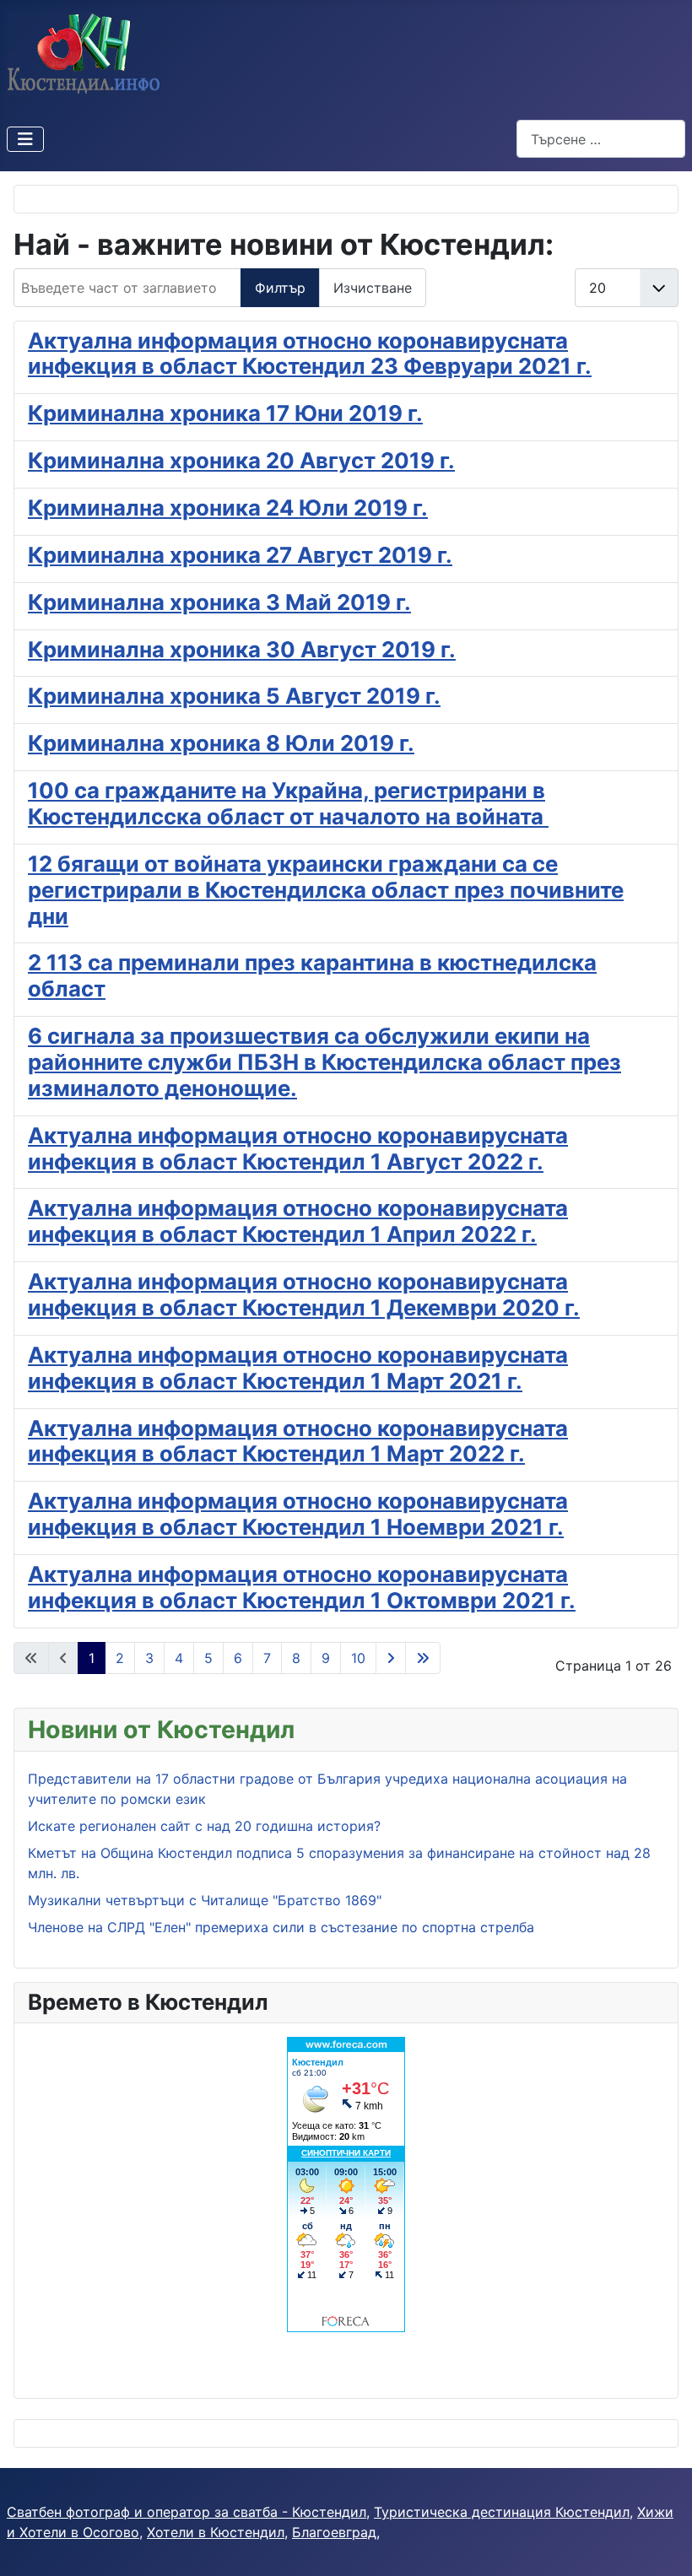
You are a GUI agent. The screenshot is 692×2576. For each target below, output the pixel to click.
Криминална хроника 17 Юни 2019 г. (225, 413)
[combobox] (601, 139)
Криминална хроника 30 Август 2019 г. (242, 649)
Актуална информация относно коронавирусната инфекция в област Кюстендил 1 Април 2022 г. (298, 1221)
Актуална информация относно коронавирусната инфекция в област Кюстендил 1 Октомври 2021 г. (302, 1587)
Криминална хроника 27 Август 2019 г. (240, 555)
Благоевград (334, 2532)
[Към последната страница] (423, 1658)
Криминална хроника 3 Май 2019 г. (219, 602)
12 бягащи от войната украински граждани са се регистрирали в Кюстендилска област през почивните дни (326, 890)
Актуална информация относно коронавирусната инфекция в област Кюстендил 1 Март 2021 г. (298, 1368)
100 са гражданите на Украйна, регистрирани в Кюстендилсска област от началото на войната (288, 803)
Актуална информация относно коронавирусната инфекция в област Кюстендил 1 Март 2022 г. (298, 1441)
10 (358, 1658)
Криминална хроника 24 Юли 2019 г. (228, 508)
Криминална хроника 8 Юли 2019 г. (221, 743)
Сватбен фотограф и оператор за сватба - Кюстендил (187, 2512)
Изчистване (373, 288)
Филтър (280, 288)
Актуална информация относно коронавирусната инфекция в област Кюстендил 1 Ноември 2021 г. (298, 1514)
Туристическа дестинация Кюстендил (502, 2512)
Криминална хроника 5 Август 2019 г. (234, 696)
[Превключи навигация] (25, 139)
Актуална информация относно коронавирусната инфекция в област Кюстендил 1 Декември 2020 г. (304, 1294)
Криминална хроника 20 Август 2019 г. (241, 460)
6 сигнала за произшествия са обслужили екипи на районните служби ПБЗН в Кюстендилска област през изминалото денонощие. (324, 1062)
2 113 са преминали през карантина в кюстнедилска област (312, 975)
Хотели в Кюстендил (216, 2532)
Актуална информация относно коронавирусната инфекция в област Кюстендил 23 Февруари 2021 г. (310, 354)
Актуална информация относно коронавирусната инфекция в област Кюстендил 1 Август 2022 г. (298, 1148)
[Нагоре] (662, 2545)
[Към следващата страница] (391, 1658)
